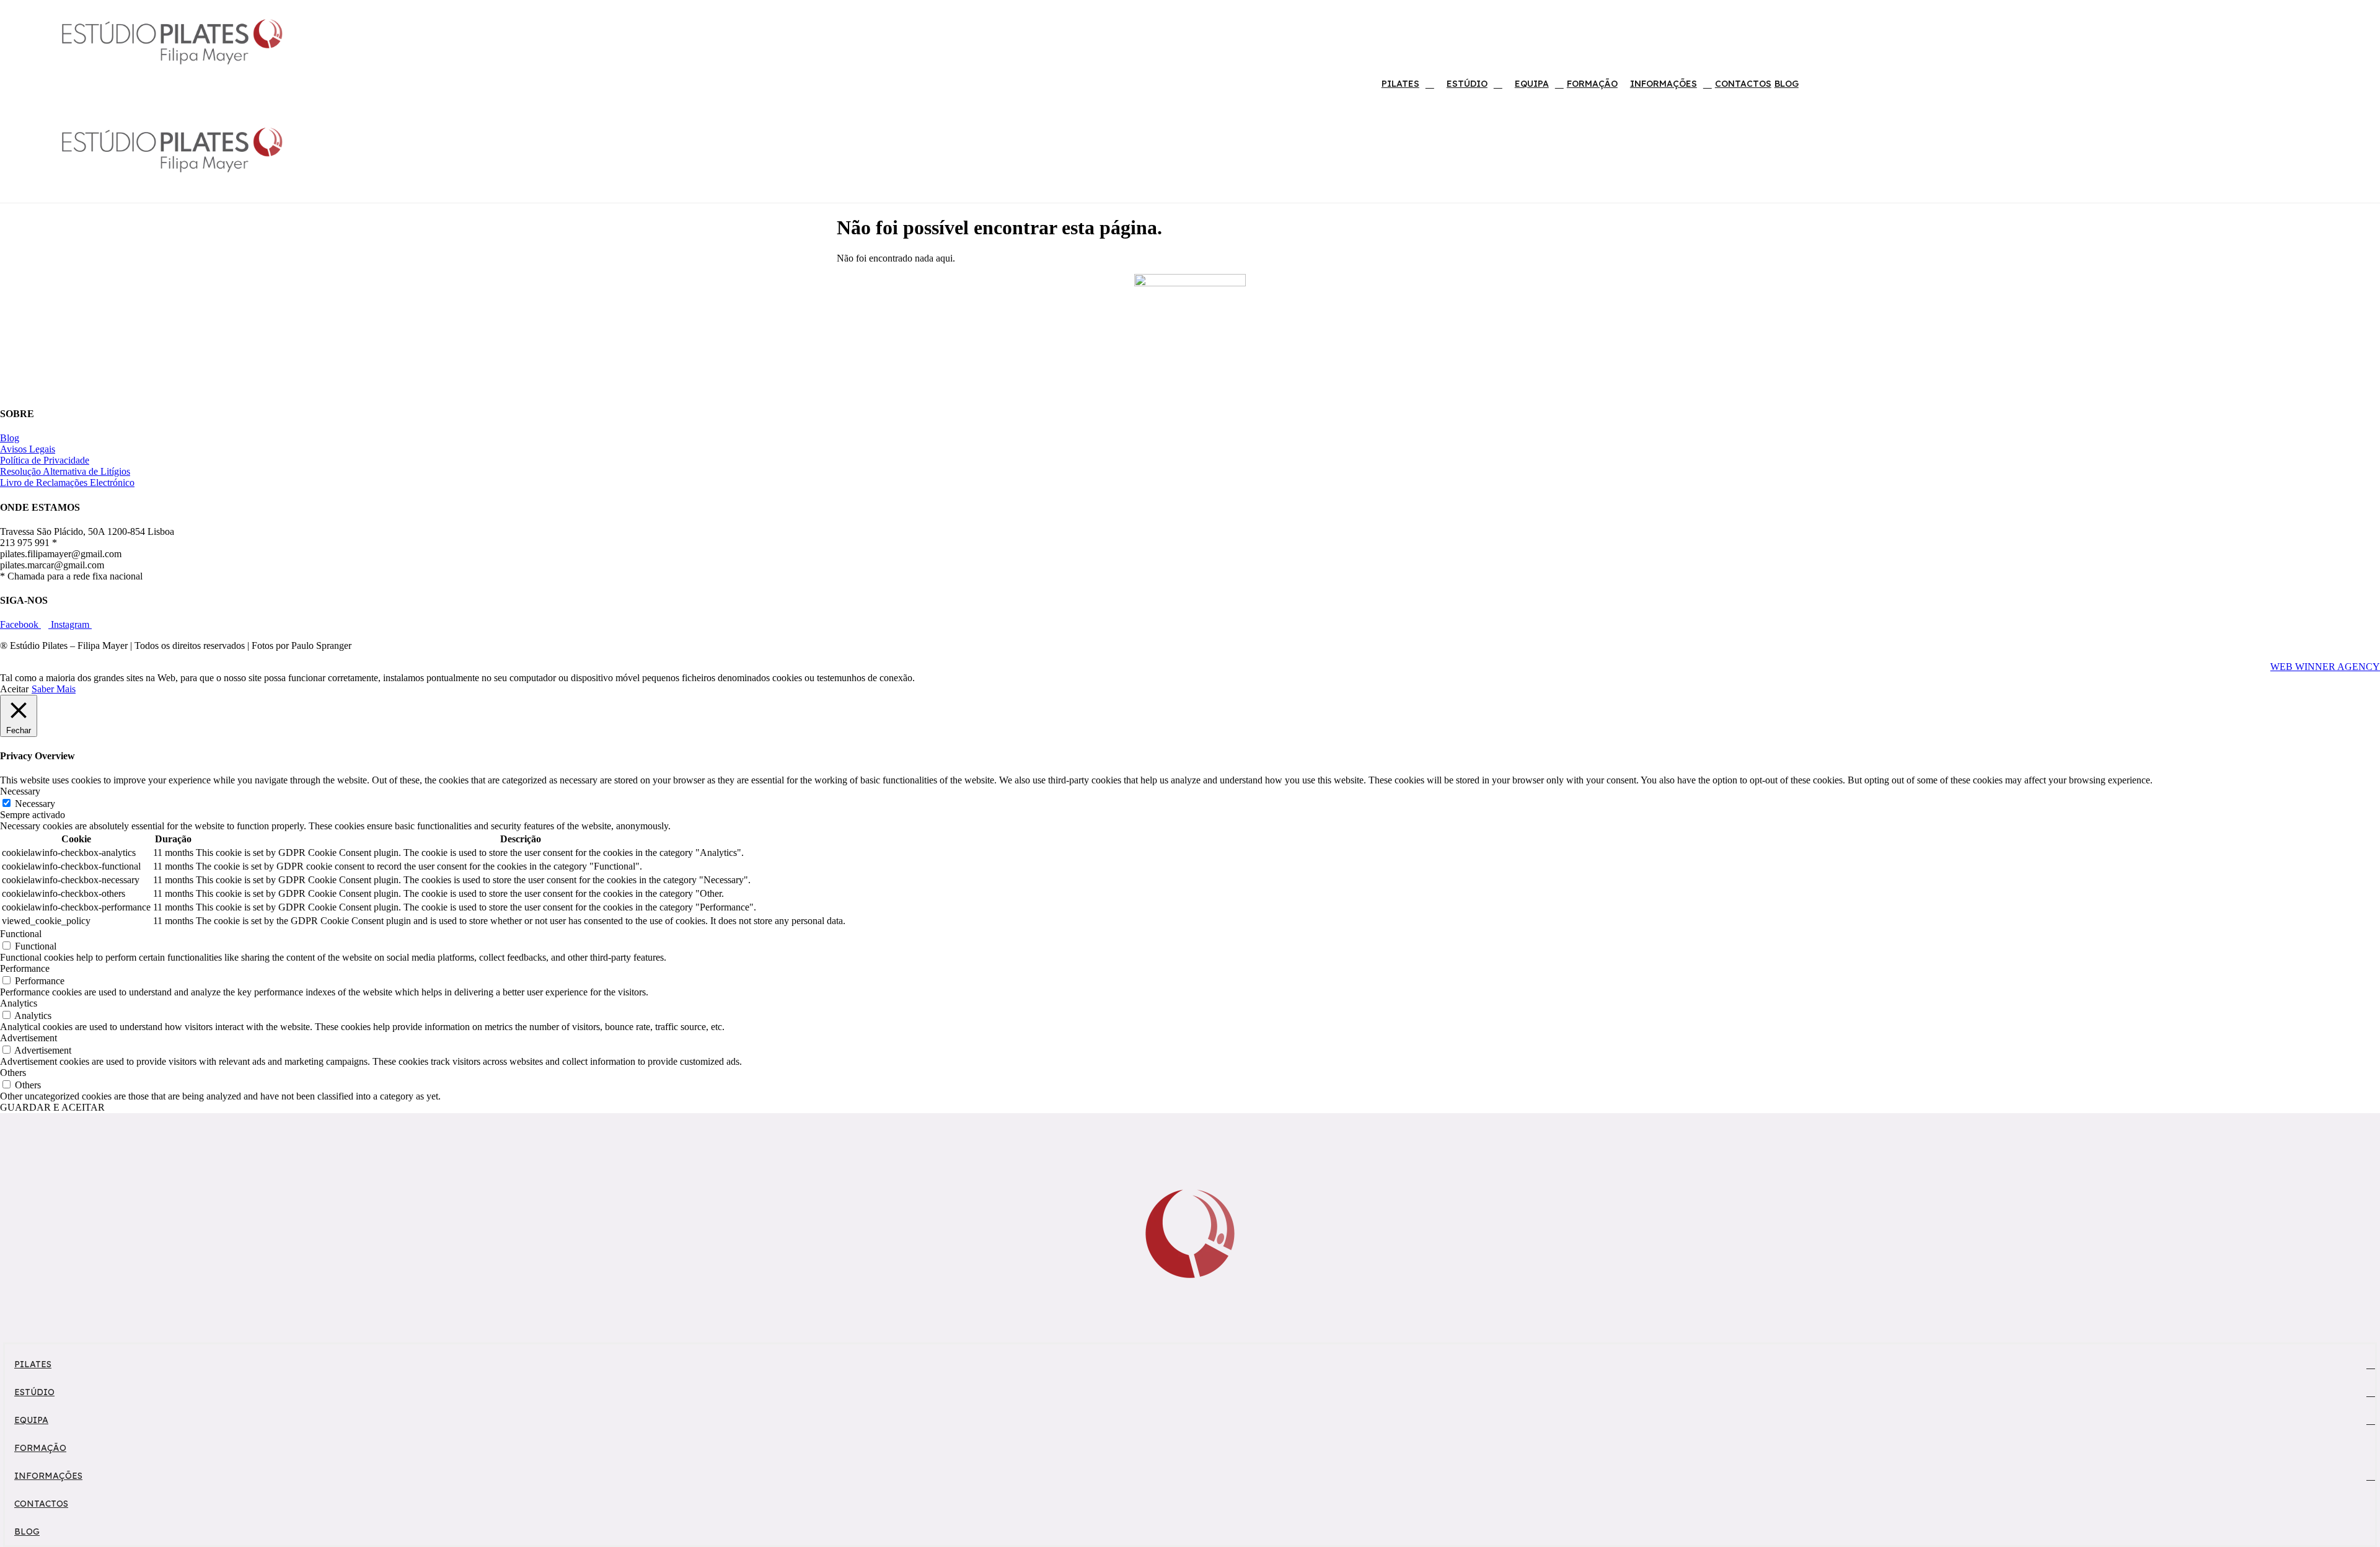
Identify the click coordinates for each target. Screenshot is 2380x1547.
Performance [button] (25, 968)
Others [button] (13, 1073)
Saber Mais (54, 689)
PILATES (1400, 84)
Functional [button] (21, 934)
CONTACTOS (1743, 84)
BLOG (1787, 84)
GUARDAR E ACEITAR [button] (52, 1107)
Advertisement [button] (29, 1038)
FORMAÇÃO (1592, 84)
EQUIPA (1532, 84)
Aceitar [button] (14, 689)
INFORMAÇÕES (1664, 84)
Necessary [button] (20, 791)
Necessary (35, 804)
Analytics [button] (19, 1003)
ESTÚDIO (1467, 84)
